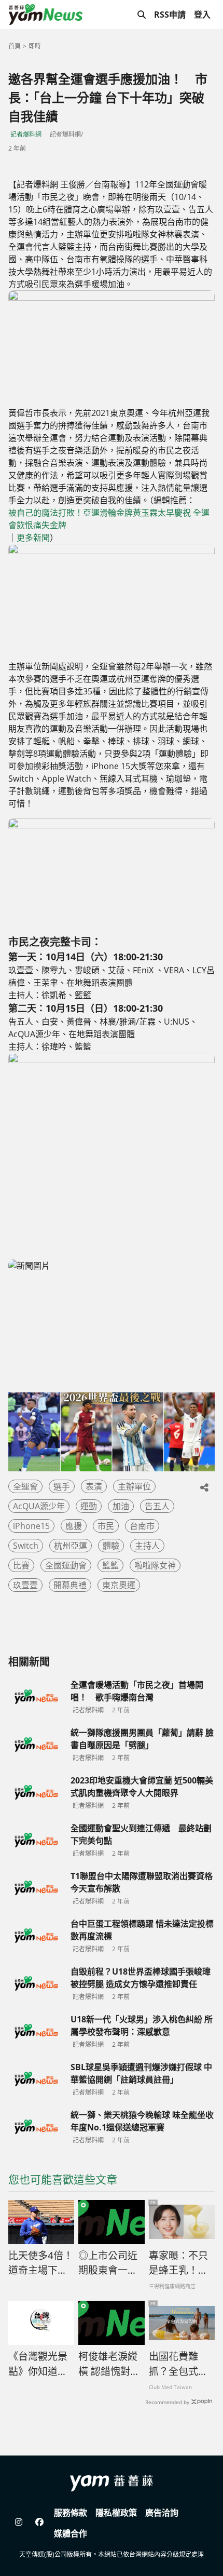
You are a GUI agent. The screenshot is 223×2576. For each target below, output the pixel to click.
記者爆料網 (26, 134)
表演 (94, 1486)
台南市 (142, 1526)
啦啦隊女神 (155, 1565)
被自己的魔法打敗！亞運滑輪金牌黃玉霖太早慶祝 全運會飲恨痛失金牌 (109, 519)
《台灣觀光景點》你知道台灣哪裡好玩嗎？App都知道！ (38, 2364)
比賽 (21, 1565)
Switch (26, 1546)
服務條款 (71, 2513)
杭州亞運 (71, 1546)
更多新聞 (33, 538)
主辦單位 (134, 1486)
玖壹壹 (25, 1585)
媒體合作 (71, 2533)
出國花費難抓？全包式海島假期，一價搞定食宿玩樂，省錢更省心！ (178, 2364)
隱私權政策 (116, 2513)
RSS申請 (170, 15)
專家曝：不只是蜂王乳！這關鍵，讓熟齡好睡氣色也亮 (178, 2263)
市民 (106, 1526)
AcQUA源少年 (39, 1506)
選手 (62, 1486)
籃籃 (110, 1565)
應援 (74, 1526)
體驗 (111, 1546)
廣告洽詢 (162, 2513)
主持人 (147, 1546)
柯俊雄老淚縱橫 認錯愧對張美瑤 (109, 2364)
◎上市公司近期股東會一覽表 (108, 2263)
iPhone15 (31, 1526)
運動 (89, 1506)
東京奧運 (119, 1585)
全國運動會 (66, 1565)
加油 (121, 1506)
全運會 (25, 1486)
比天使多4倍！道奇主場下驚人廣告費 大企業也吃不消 (41, 2263)
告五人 (157, 1506)
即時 (35, 46)
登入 (202, 15)
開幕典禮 (70, 1585)
